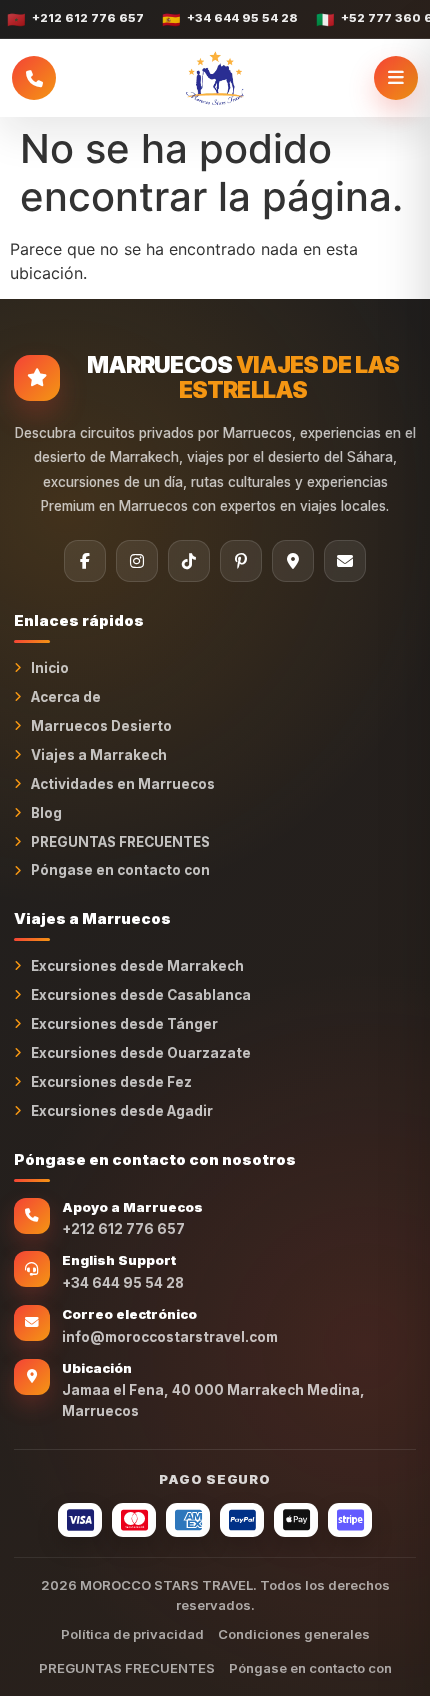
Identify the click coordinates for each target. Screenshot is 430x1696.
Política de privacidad (132, 1634)
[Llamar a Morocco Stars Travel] (34, 78)
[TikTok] (189, 561)
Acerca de (66, 697)
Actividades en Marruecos (123, 784)
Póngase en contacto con (120, 870)
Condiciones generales (294, 1634)
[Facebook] (85, 561)
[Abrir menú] (396, 78)
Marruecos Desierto (101, 726)
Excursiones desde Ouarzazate (141, 1053)
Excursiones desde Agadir (122, 1111)
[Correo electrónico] (345, 561)
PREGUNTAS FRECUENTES (120, 842)
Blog (46, 813)
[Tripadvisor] (293, 561)
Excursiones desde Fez (111, 1082)
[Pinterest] (241, 561)
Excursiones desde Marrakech (137, 966)
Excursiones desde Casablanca (141, 995)
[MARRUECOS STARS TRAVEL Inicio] (215, 78)
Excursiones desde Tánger (124, 1024)
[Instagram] (137, 561)
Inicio (50, 668)
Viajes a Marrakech (99, 755)
